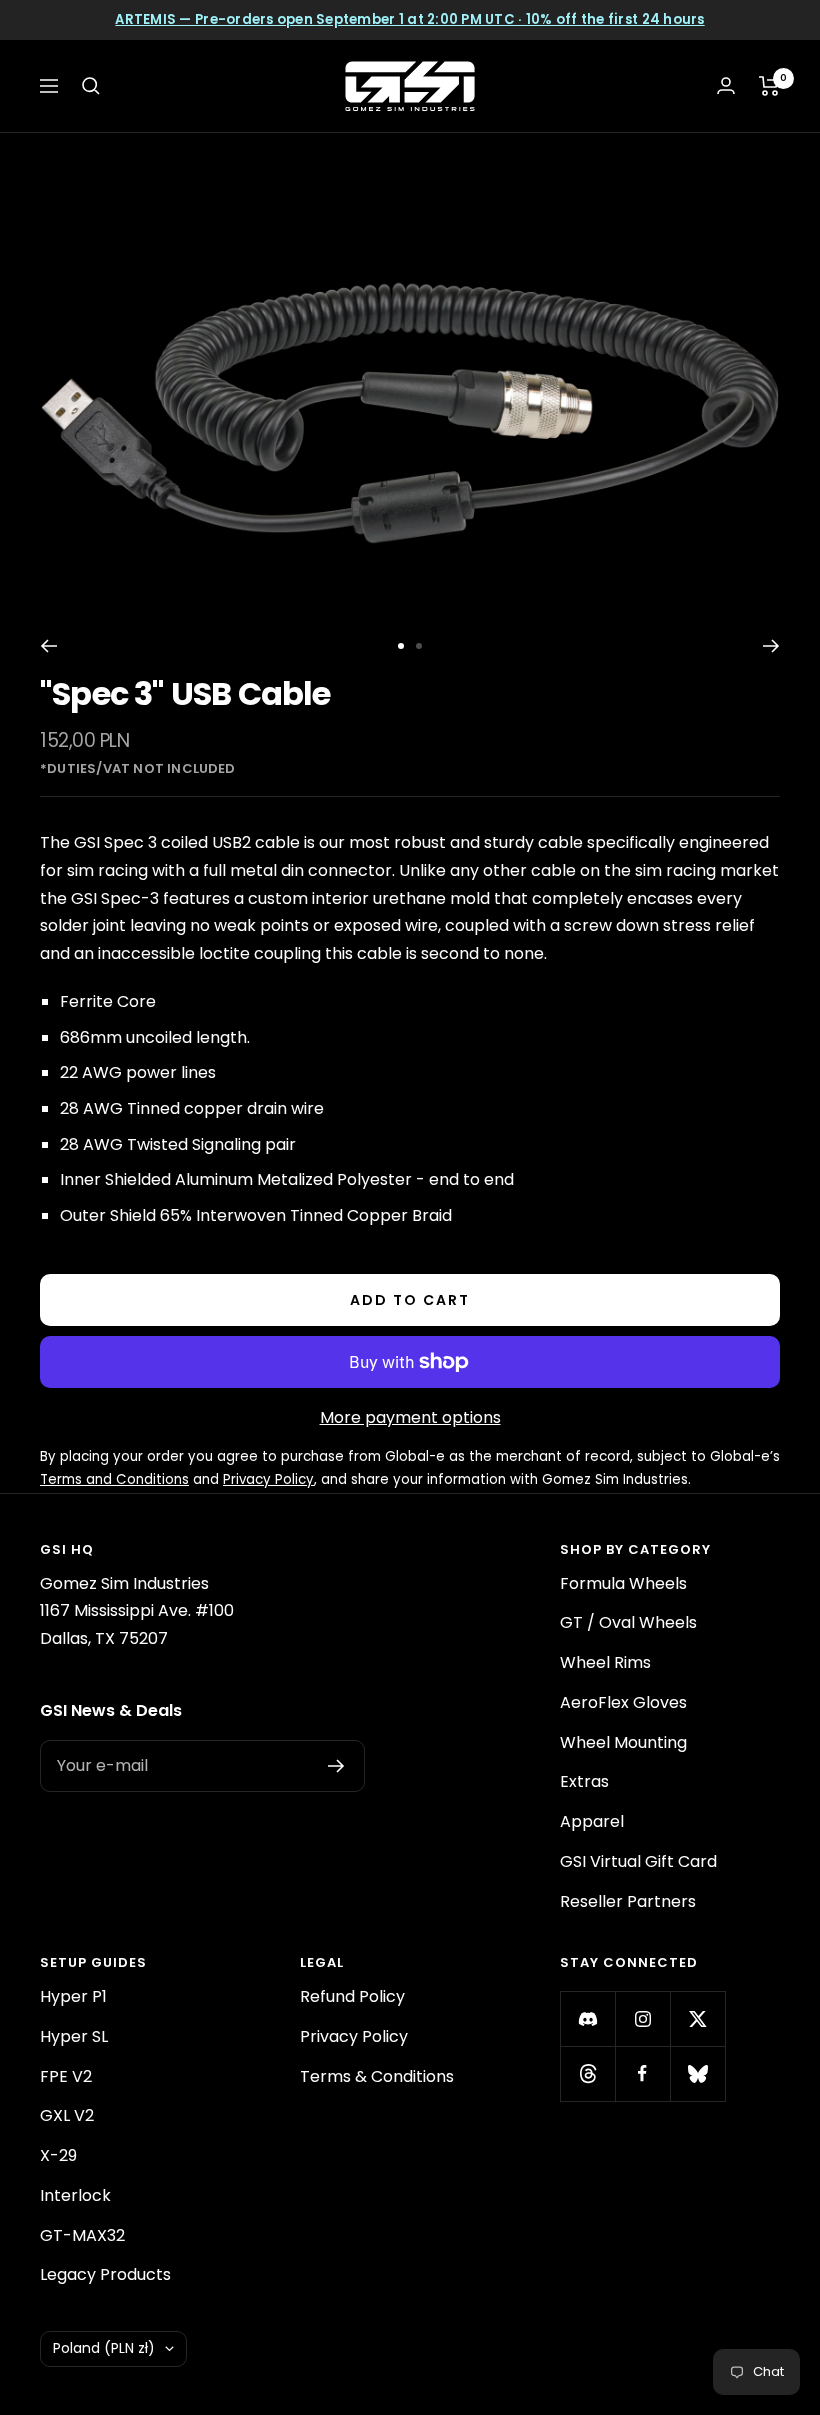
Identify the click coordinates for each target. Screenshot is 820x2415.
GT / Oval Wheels (628, 1622)
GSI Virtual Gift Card (638, 1861)
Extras (584, 1781)
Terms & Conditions (377, 2076)
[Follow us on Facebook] (642, 2073)
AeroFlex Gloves (623, 1702)
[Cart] (769, 86)
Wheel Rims (605, 1662)
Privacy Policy (354, 2036)
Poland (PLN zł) (104, 2348)
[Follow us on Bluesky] (697, 2073)
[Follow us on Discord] (587, 2018)
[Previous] (48, 646)
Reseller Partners (628, 1901)
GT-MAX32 (82, 2235)
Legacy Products (105, 2274)
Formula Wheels (623, 1583)
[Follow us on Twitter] (697, 2018)
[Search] (91, 86)
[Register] (336, 1766)
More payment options (410, 1417)
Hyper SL (74, 2036)
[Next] (771, 646)
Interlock (75, 2195)
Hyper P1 (73, 1996)
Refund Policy (352, 1996)
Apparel (592, 1821)
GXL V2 (67, 2115)
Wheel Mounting (623, 1742)
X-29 (58, 2155)
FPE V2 (66, 2076)
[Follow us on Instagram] (642, 2018)
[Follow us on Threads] (587, 2073)
